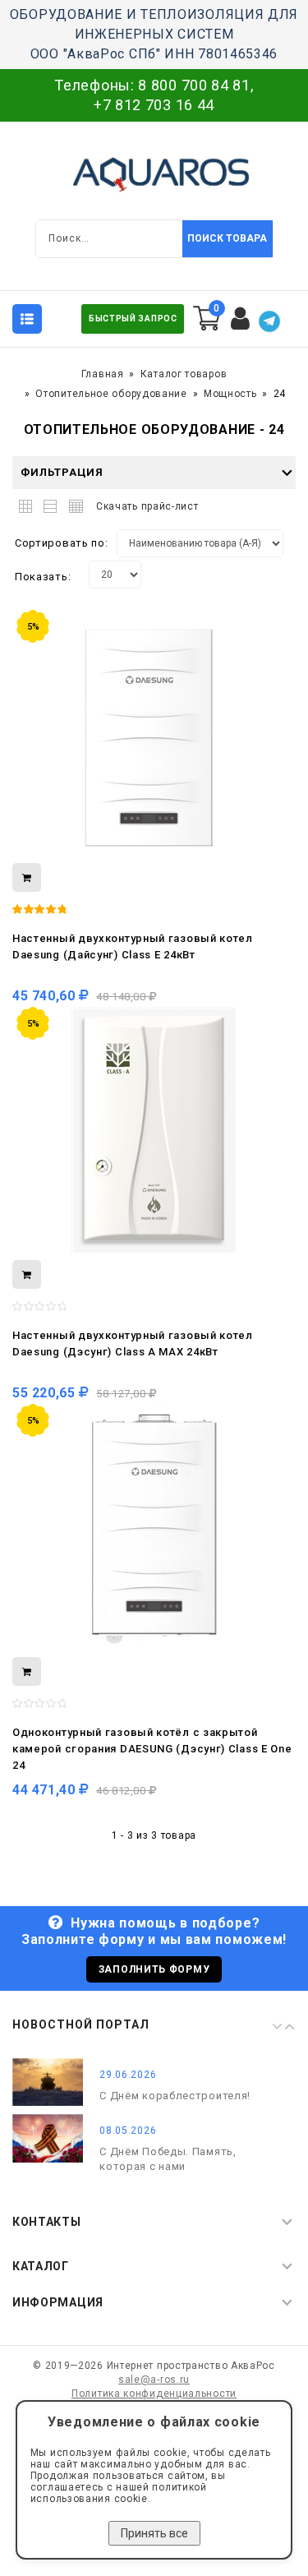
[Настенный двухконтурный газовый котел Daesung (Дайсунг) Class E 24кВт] (154, 733)
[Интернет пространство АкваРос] (154, 174)
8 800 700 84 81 (194, 85)
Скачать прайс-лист (147, 506)
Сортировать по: (62, 543)
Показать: (43, 577)
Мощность (230, 394)
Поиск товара (227, 238)
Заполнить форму (154, 1969)
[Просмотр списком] (51, 503)
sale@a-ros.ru (154, 2380)
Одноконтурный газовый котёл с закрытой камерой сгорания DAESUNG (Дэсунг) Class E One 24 (152, 1749)
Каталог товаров (184, 374)
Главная (103, 374)
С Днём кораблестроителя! (175, 2096)
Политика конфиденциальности (154, 2394)
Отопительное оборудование (111, 394)
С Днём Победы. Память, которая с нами (168, 2159)
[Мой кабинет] (241, 319)
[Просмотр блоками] (29, 503)
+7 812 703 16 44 (154, 105)
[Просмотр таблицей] (74, 503)
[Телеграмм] (269, 321)
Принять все (154, 2533)
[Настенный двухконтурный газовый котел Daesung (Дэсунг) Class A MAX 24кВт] (154, 1130)
